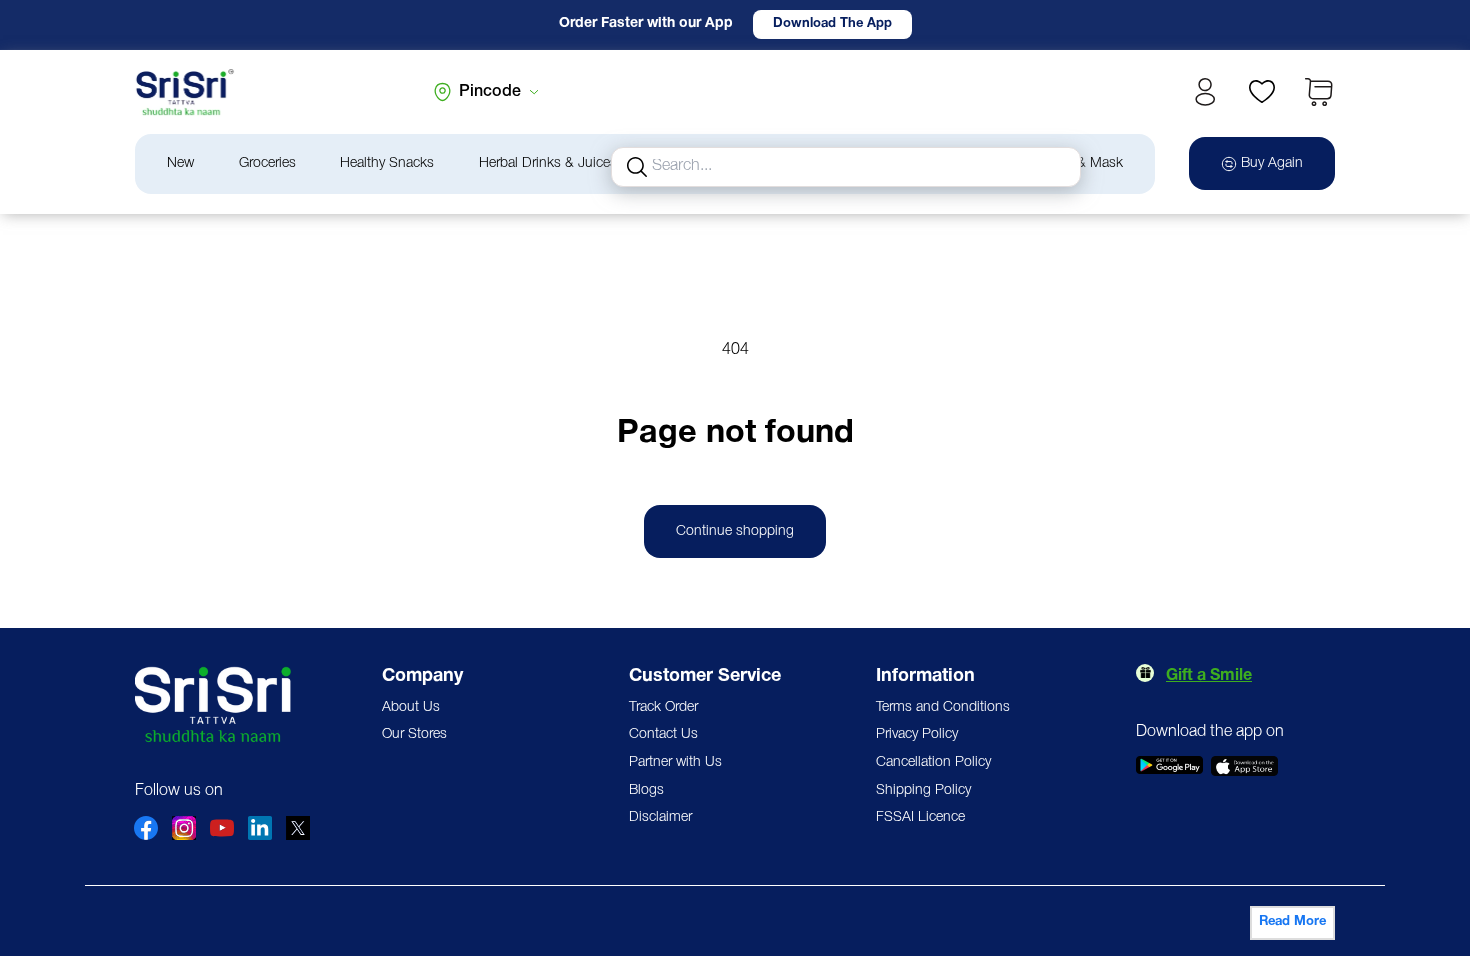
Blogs (646, 790)
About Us (411, 707)
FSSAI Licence (920, 817)
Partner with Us (675, 762)
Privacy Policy (917, 734)
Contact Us (663, 734)
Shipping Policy (923, 790)
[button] (1319, 92)
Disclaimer (660, 817)
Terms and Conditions (943, 707)
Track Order (663, 707)
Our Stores (414, 734)
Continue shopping (735, 531)
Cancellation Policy (933, 762)
